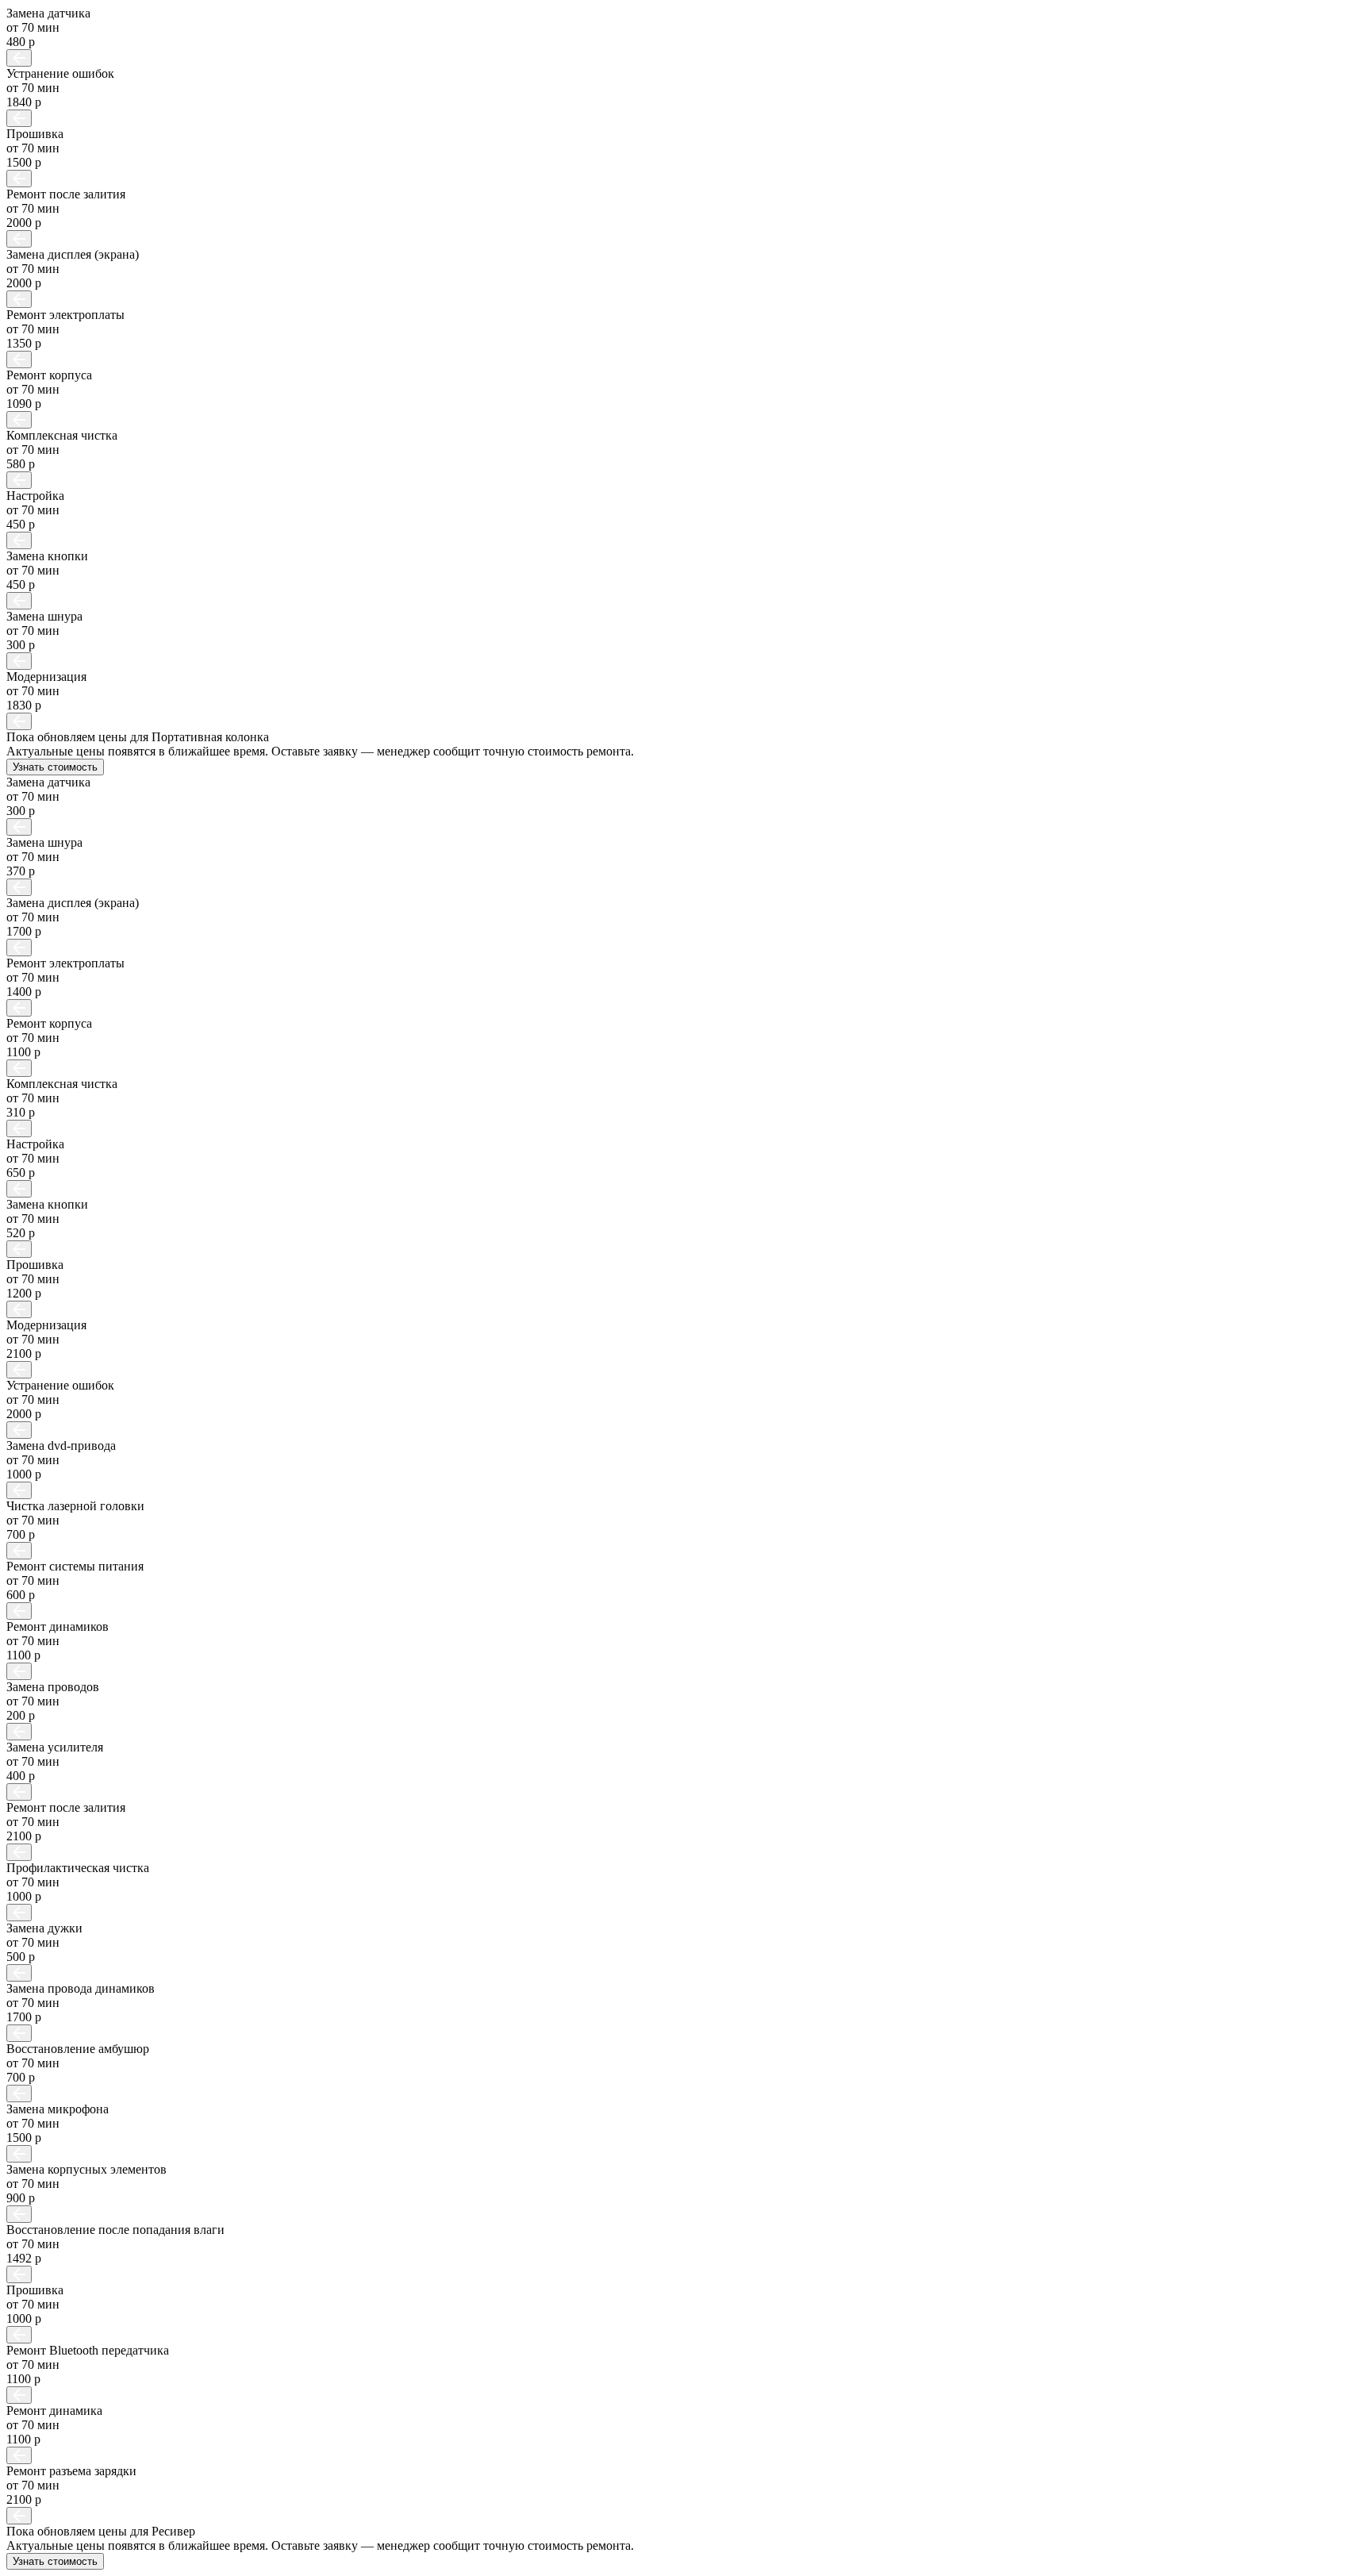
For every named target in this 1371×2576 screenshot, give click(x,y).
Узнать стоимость (55, 767)
